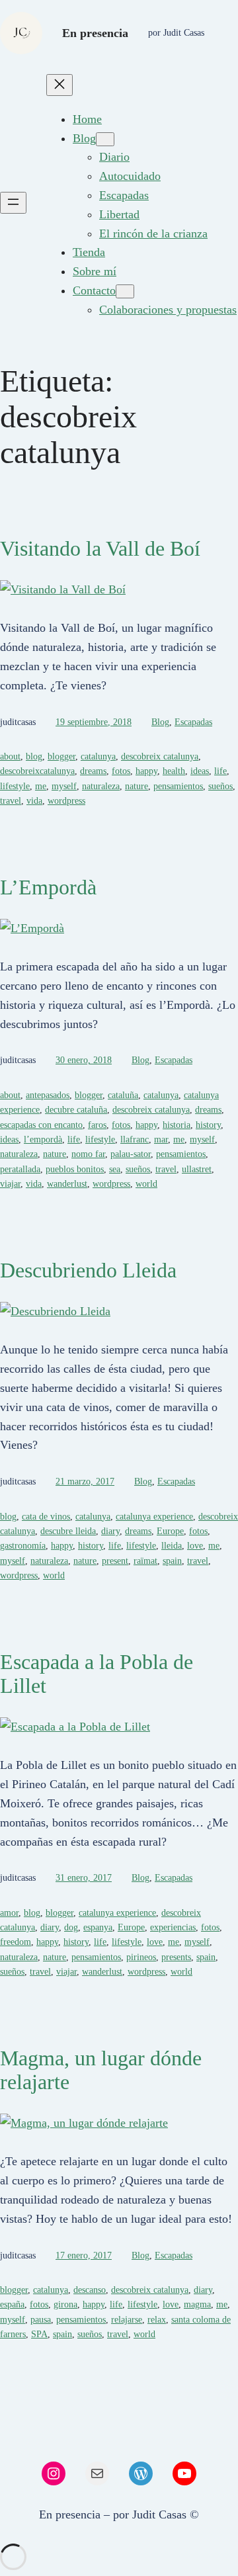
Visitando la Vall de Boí (100, 548)
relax (157, 2320)
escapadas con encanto (41, 1125)
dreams (93, 771)
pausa (41, 2320)
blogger (61, 756)
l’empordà (43, 1139)
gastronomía (23, 1546)
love (195, 1546)
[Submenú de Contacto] (125, 291)
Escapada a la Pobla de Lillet (97, 1674)
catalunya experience (154, 1517)
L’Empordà (48, 887)
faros (97, 1125)
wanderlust (67, 1184)
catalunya (98, 756)
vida (34, 801)
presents (176, 1957)
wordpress (66, 801)
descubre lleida (68, 1531)
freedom (16, 1942)
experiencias (173, 1927)
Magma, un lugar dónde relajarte (101, 2070)
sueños (220, 786)
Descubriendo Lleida (88, 1270)
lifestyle (15, 786)
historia (177, 1125)
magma (197, 2304)
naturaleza (101, 786)
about (10, 756)
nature (137, 786)
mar (161, 1139)
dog (71, 1927)
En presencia (95, 33)
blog (34, 756)
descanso (90, 2290)
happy (146, 771)
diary (110, 1531)
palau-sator (131, 1154)
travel (11, 801)
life (220, 771)
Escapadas (193, 722)
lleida (172, 1546)
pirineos (141, 1957)
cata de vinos (46, 1517)
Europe (170, 1531)
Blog (160, 722)
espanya (98, 1927)
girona (65, 2304)
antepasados (48, 1095)
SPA (39, 2334)
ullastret (197, 1169)
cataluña (123, 1095)
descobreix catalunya (160, 756)
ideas (200, 771)
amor (9, 1913)
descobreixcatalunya (37, 771)
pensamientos (178, 786)
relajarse (127, 2320)
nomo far (88, 1154)
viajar (10, 1184)
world (146, 1184)
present (115, 1561)
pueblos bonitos (75, 1169)
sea (115, 1169)
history (208, 1125)
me (41, 786)
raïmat (145, 1561)
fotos (121, 771)
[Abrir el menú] (13, 203)
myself (64, 786)
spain (172, 1561)
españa (12, 2304)
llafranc (135, 1139)
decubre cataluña (76, 1110)
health (174, 771)
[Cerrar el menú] (59, 85)
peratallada (20, 1169)
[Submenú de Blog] (105, 139)
